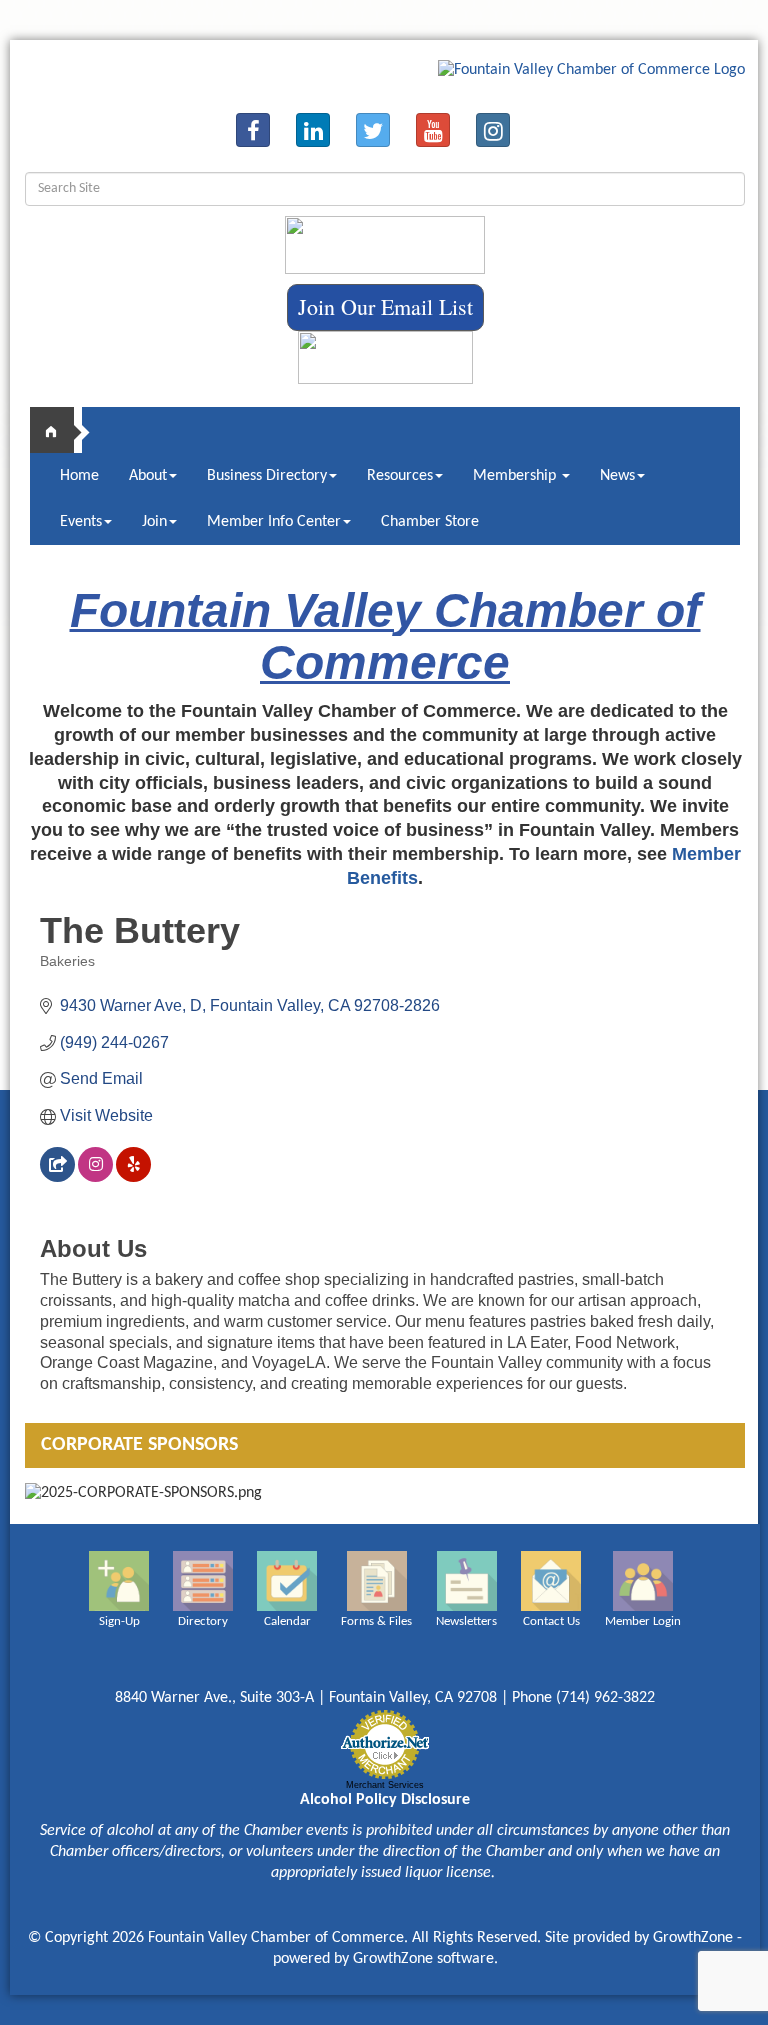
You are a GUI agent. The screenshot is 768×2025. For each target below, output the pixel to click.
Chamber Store (430, 522)
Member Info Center (274, 522)
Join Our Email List (385, 306)
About (148, 476)
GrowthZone (693, 1938)
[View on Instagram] (95, 1176)
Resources (400, 476)
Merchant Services (385, 1785)
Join (154, 522)
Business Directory (267, 476)
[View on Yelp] (133, 1176)
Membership (516, 476)
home (60, 430)
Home (79, 476)
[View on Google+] (57, 1176)
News (617, 476)
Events (81, 522)
